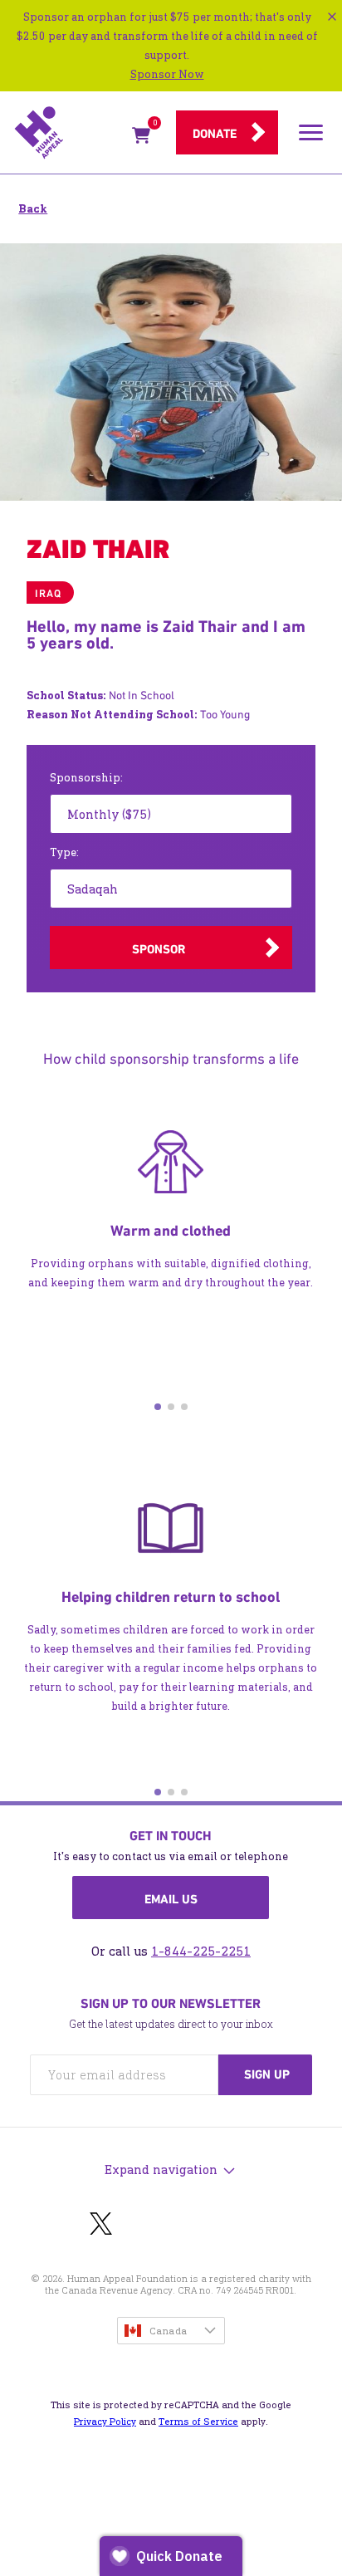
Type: (64, 852)
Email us (171, 1899)
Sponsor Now (167, 74)
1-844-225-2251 (201, 1951)
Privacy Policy (105, 2422)
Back (33, 209)
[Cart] (141, 138)
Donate (215, 134)
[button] (158, 1407)
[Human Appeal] (68, 133)
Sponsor (159, 949)
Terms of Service (198, 2422)
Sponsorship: (86, 778)
